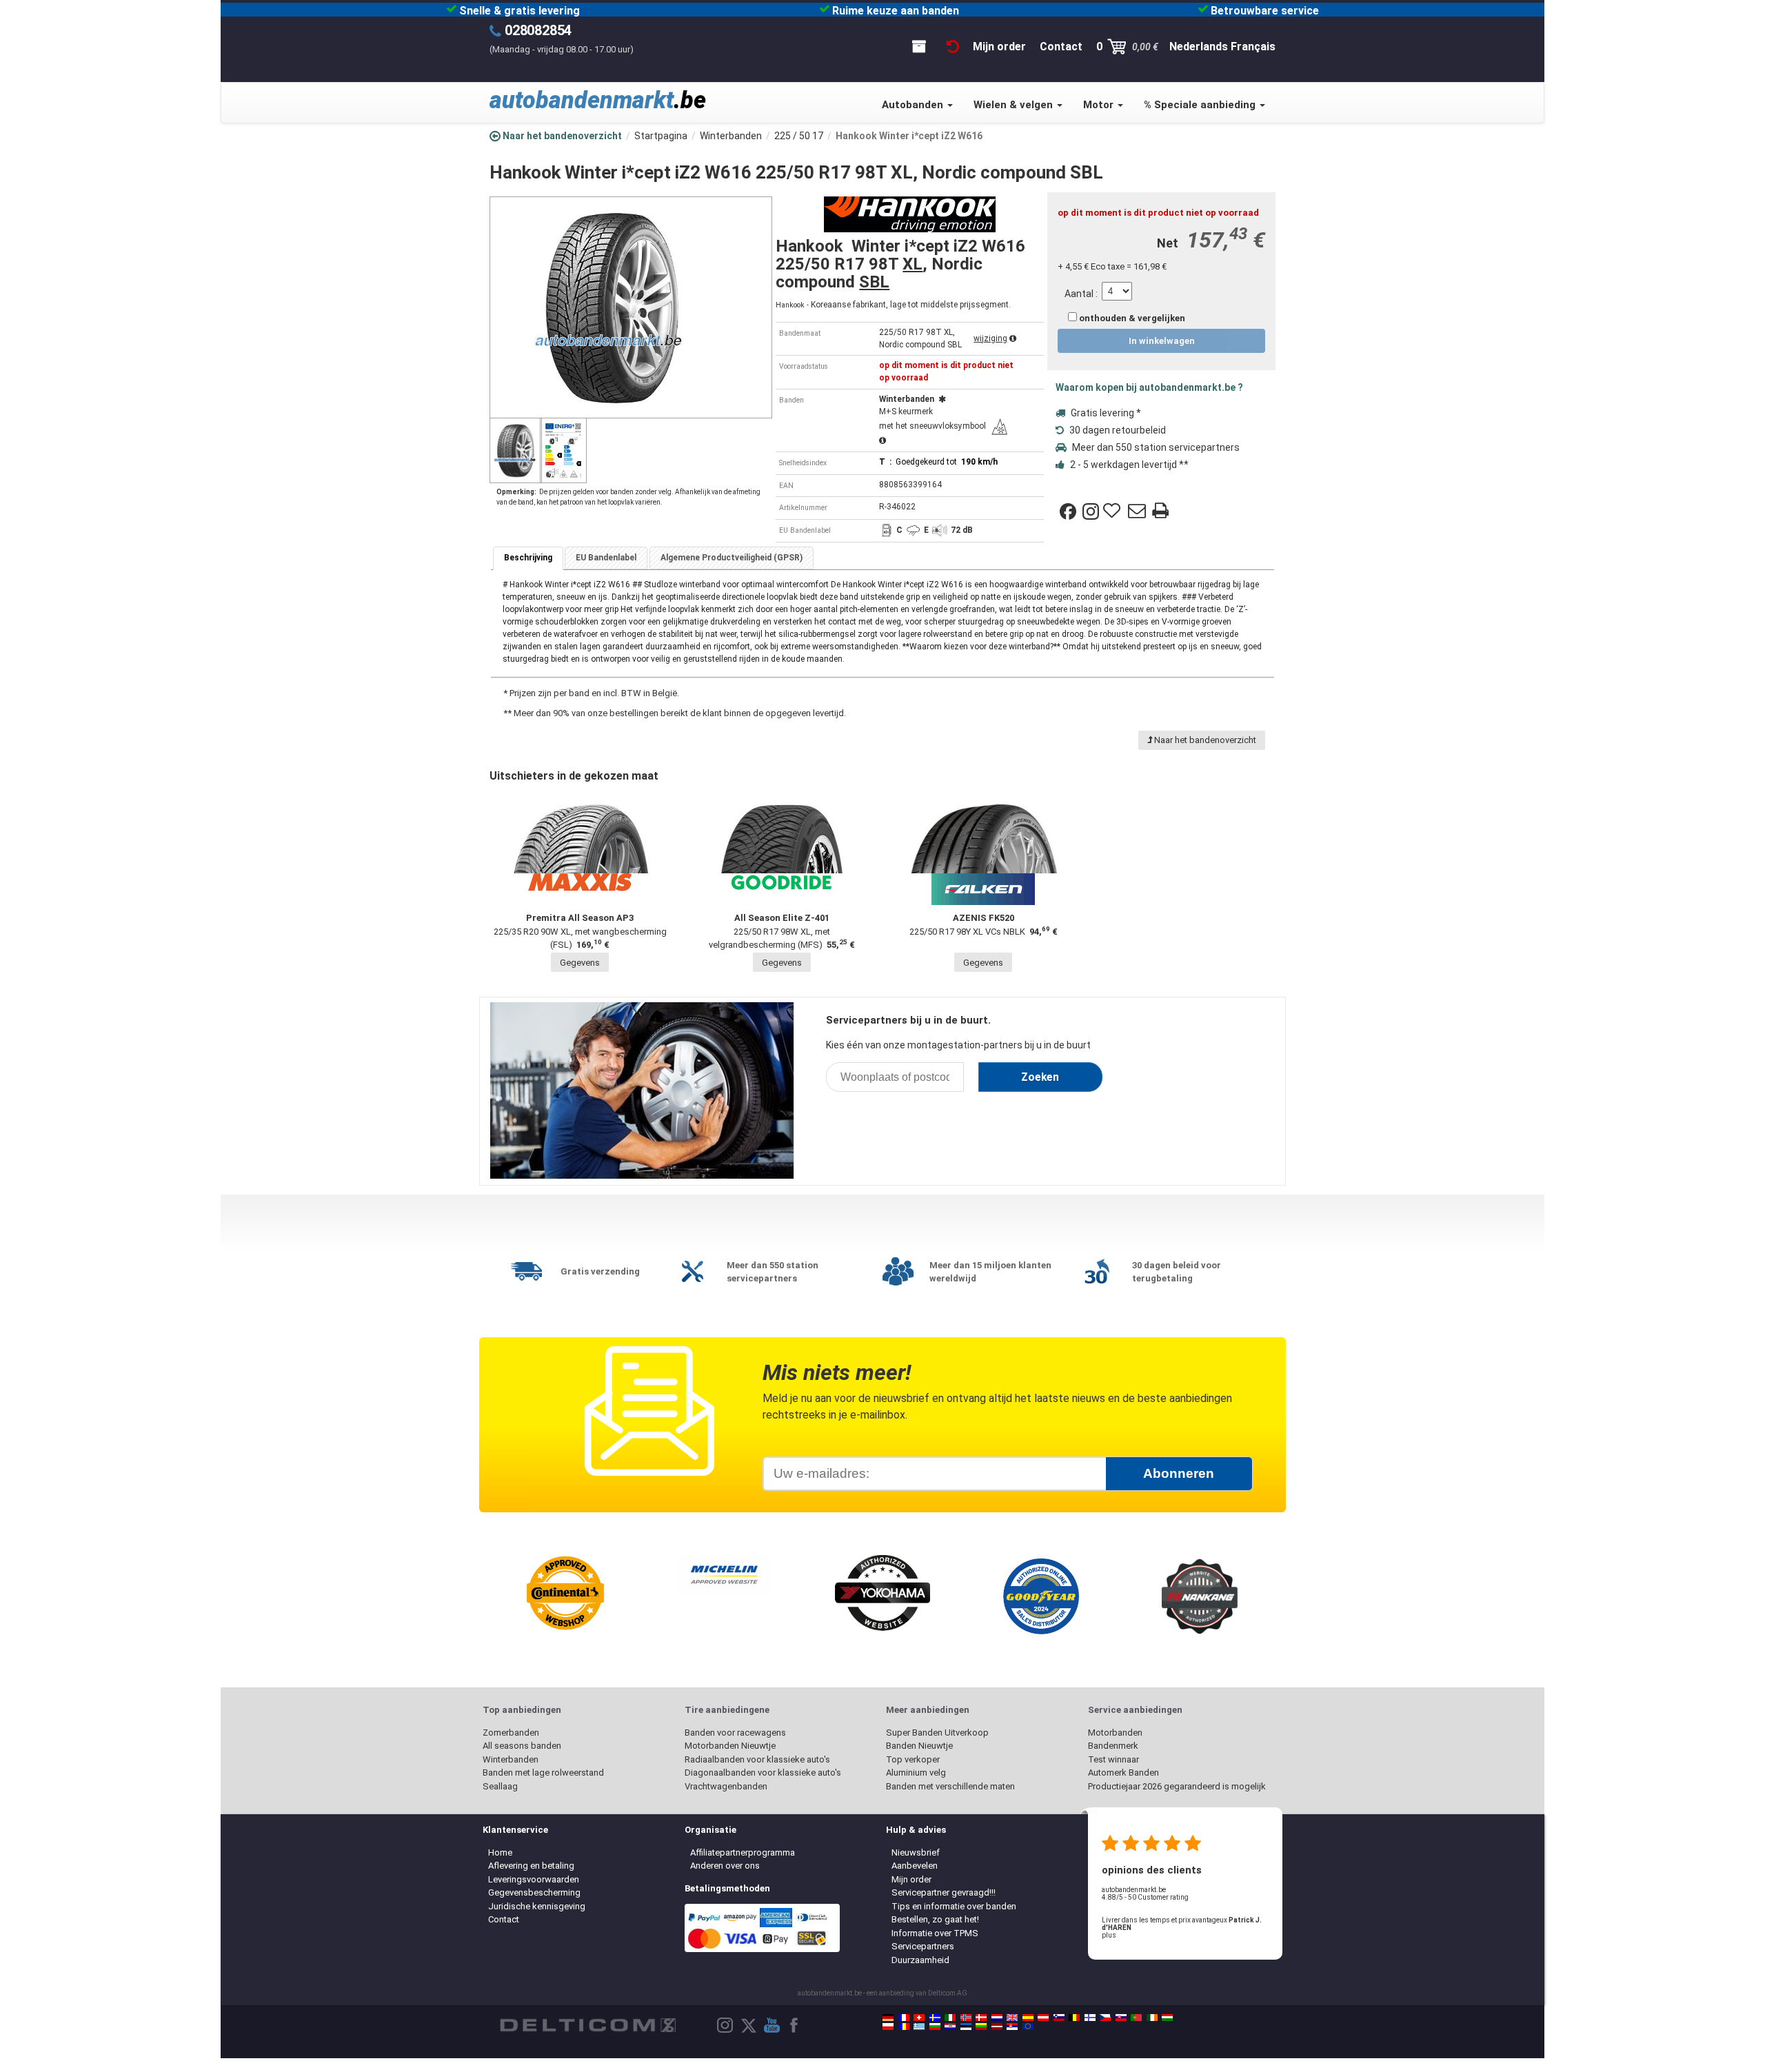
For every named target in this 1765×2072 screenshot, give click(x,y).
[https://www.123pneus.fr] (904, 2018)
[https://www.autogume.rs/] (1012, 2027)
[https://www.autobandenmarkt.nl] (997, 2018)
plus (1109, 1935)
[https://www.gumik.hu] (1167, 2018)
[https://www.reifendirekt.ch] (919, 2018)
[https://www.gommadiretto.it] (950, 2018)
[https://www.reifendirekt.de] (888, 2018)
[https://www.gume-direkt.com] (1059, 2018)
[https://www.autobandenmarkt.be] (1074, 2018)
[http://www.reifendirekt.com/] (1028, 2027)
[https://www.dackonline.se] (935, 2018)
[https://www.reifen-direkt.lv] (997, 2027)
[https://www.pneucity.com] (1136, 2018)
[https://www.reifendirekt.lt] (981, 2027)
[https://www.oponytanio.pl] (888, 2027)
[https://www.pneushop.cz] (1105, 2018)
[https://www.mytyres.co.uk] (1012, 2018)
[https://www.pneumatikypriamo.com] (1121, 2018)
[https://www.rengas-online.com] (1090, 2018)
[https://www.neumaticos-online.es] (1028, 2018)
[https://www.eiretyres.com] (1152, 2018)
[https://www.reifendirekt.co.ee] (966, 2027)
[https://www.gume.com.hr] (950, 2027)
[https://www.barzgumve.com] (935, 2027)
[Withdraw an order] (953, 47)
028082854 (538, 30)
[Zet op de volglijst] (1113, 511)
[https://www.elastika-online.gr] (919, 2027)
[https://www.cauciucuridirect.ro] (904, 2027)
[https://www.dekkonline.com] (966, 2018)
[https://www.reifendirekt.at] (1043, 2018)
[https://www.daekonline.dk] (981, 2018)
